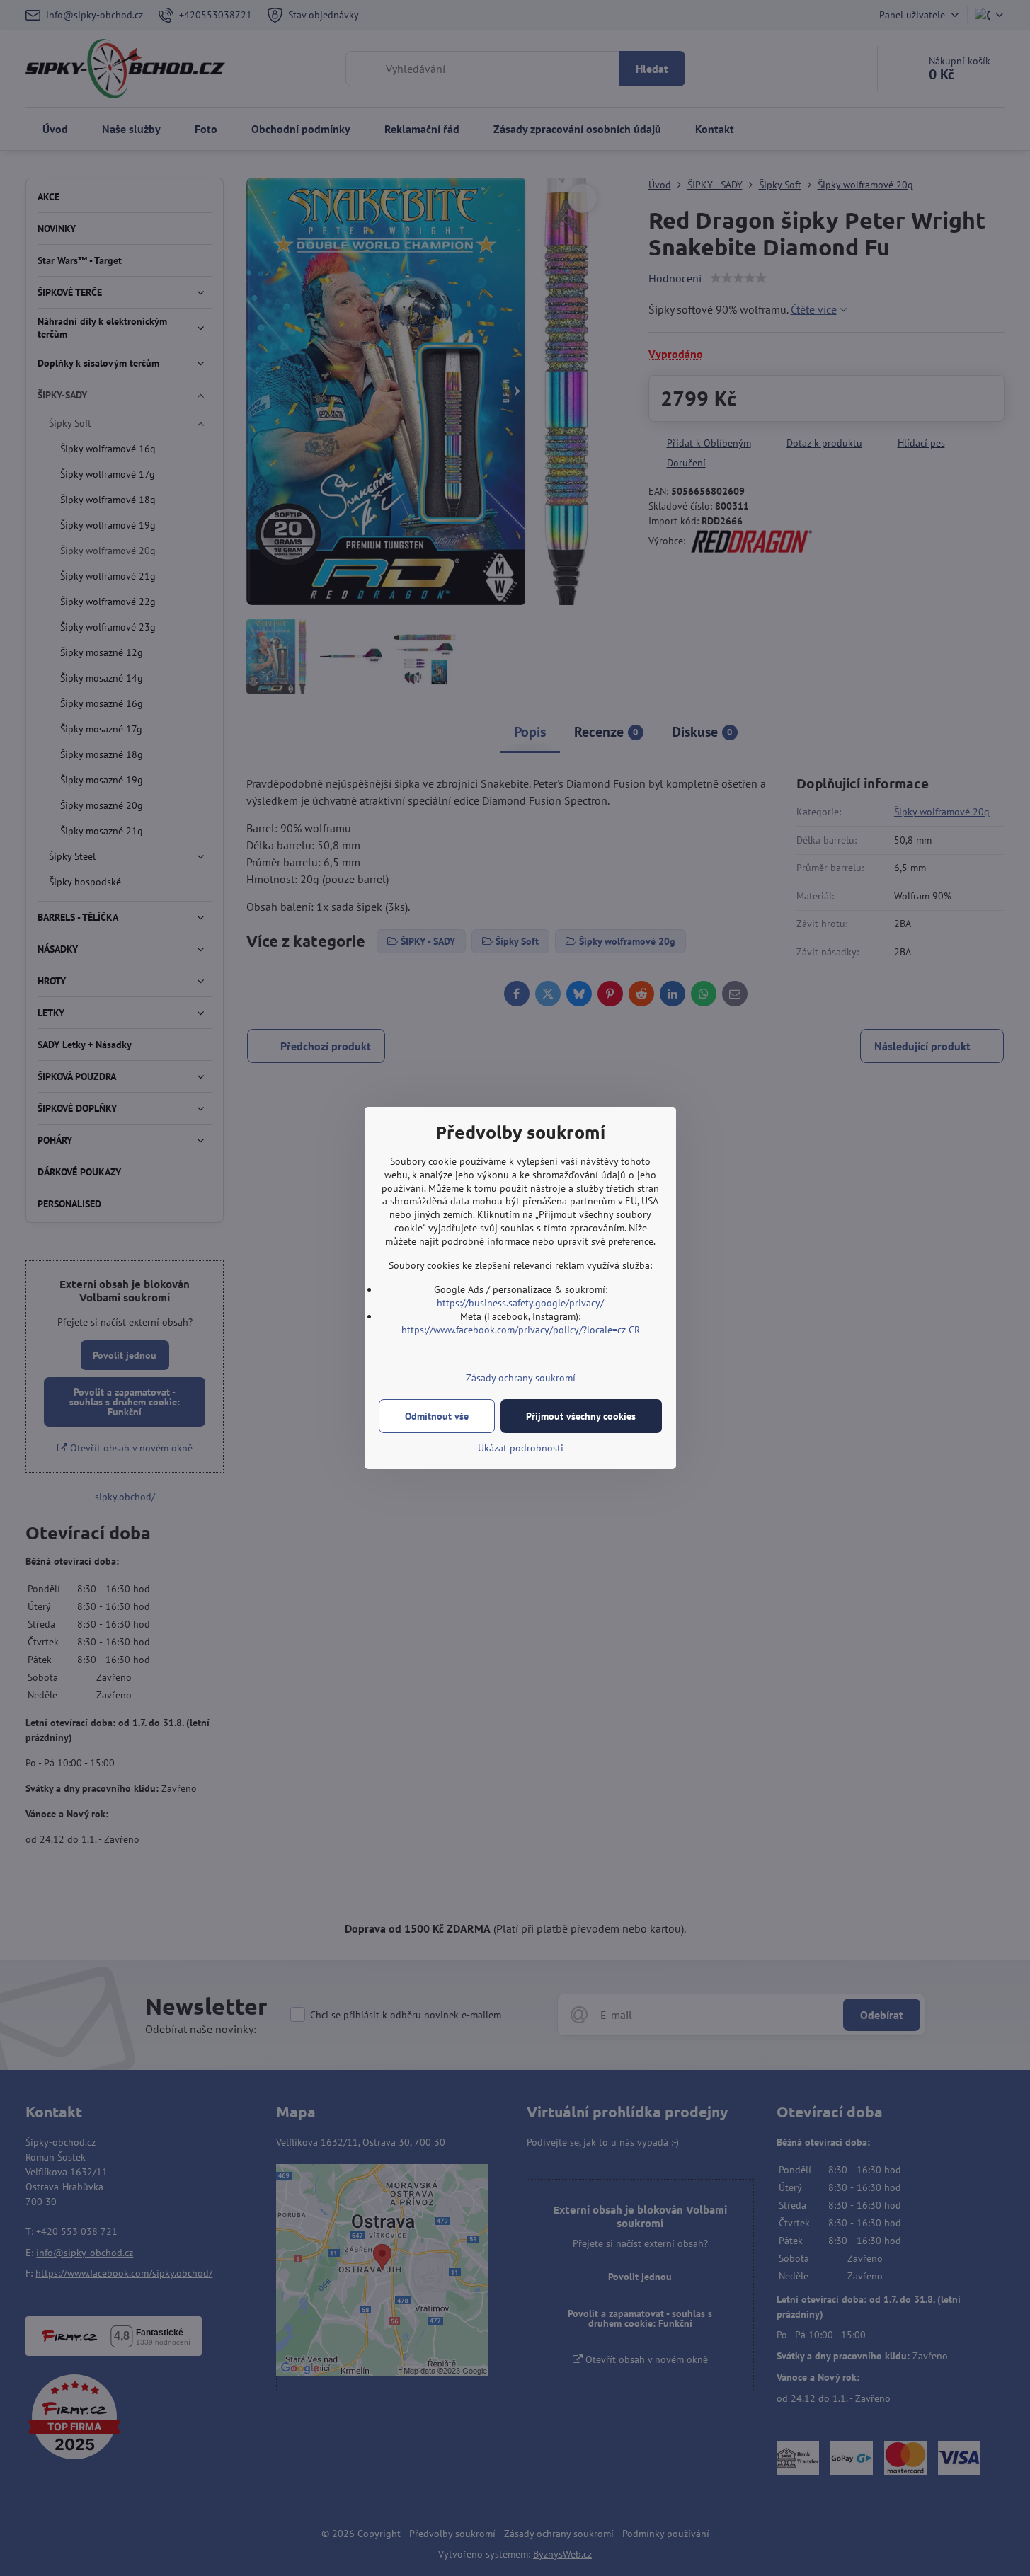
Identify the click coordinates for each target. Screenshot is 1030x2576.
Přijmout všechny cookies (581, 1416)
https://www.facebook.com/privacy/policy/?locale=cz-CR (521, 1330)
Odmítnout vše (437, 1416)
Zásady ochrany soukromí (521, 1378)
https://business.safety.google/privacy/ (520, 1303)
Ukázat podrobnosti (521, 1448)
